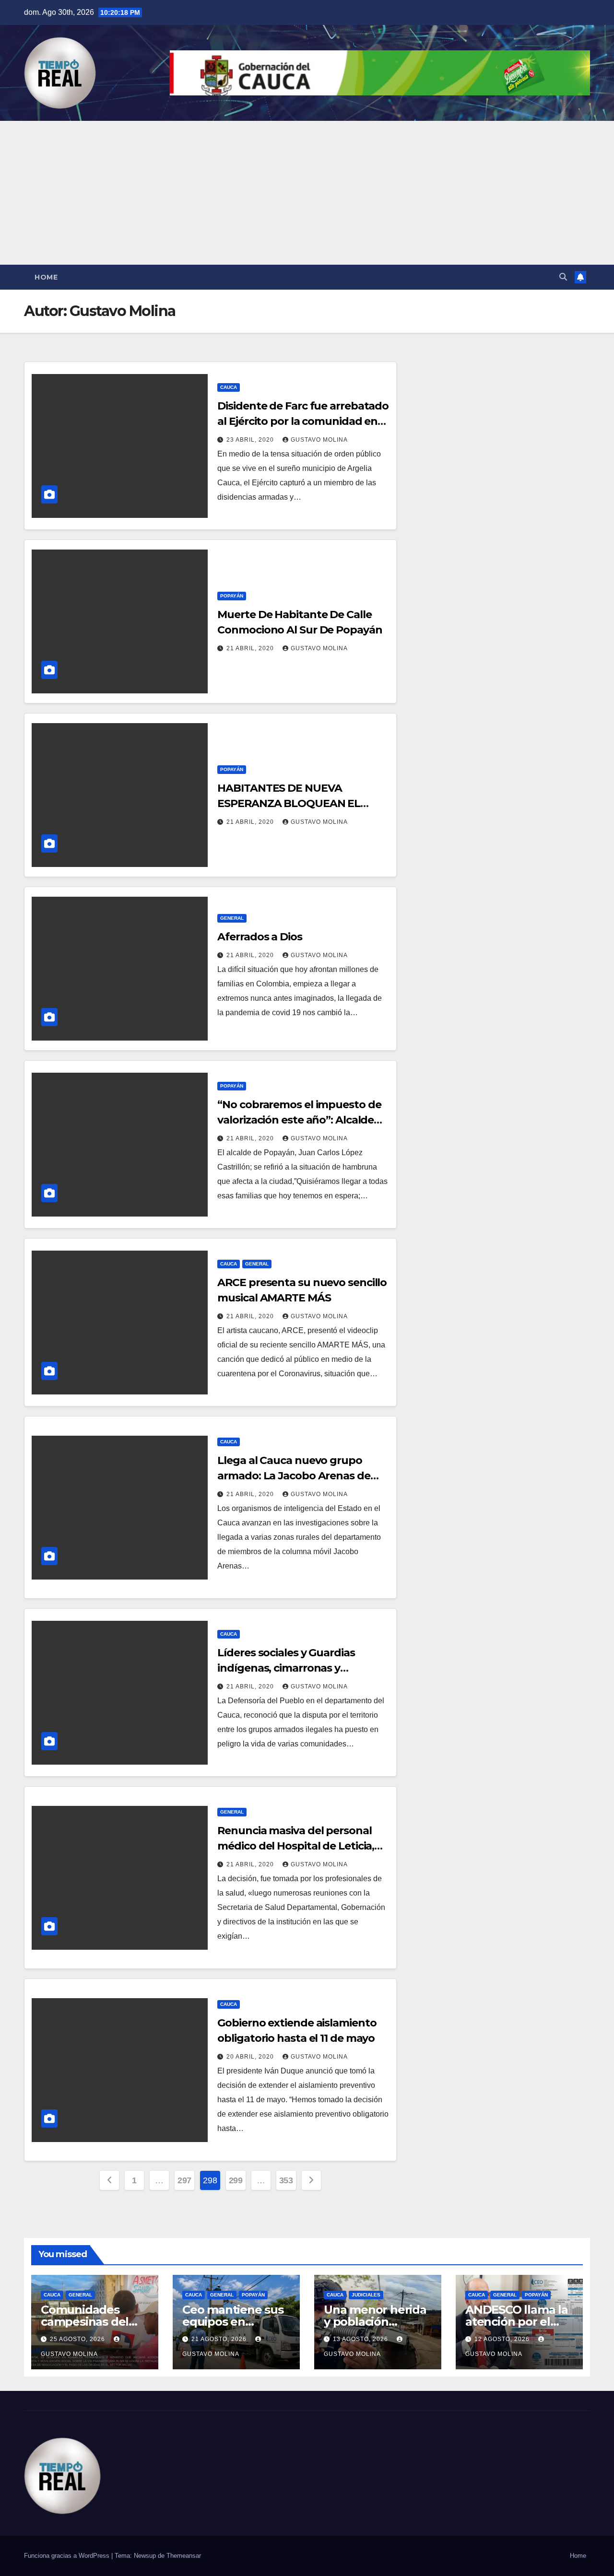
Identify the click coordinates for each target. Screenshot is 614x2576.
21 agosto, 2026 (220, 2339)
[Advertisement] (307, 193)
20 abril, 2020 (251, 2057)
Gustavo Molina (319, 440)
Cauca (229, 387)
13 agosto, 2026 (361, 2339)
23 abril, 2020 (251, 440)
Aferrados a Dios (260, 937)
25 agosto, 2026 (78, 2339)
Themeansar (184, 2556)
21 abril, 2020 (251, 648)
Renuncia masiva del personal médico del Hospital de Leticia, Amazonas (296, 1846)
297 (184, 2180)
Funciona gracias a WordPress (68, 2556)
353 (286, 2180)
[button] (563, 277)
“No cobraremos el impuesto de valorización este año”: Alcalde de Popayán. (299, 1120)
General (232, 918)
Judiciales (366, 2295)
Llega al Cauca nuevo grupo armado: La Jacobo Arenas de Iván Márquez (294, 1476)
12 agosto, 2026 (503, 2339)
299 (236, 2180)
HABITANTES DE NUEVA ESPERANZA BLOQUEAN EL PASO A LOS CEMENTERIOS (289, 803)
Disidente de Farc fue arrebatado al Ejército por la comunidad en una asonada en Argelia (303, 421)
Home (46, 277)
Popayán (232, 596)
